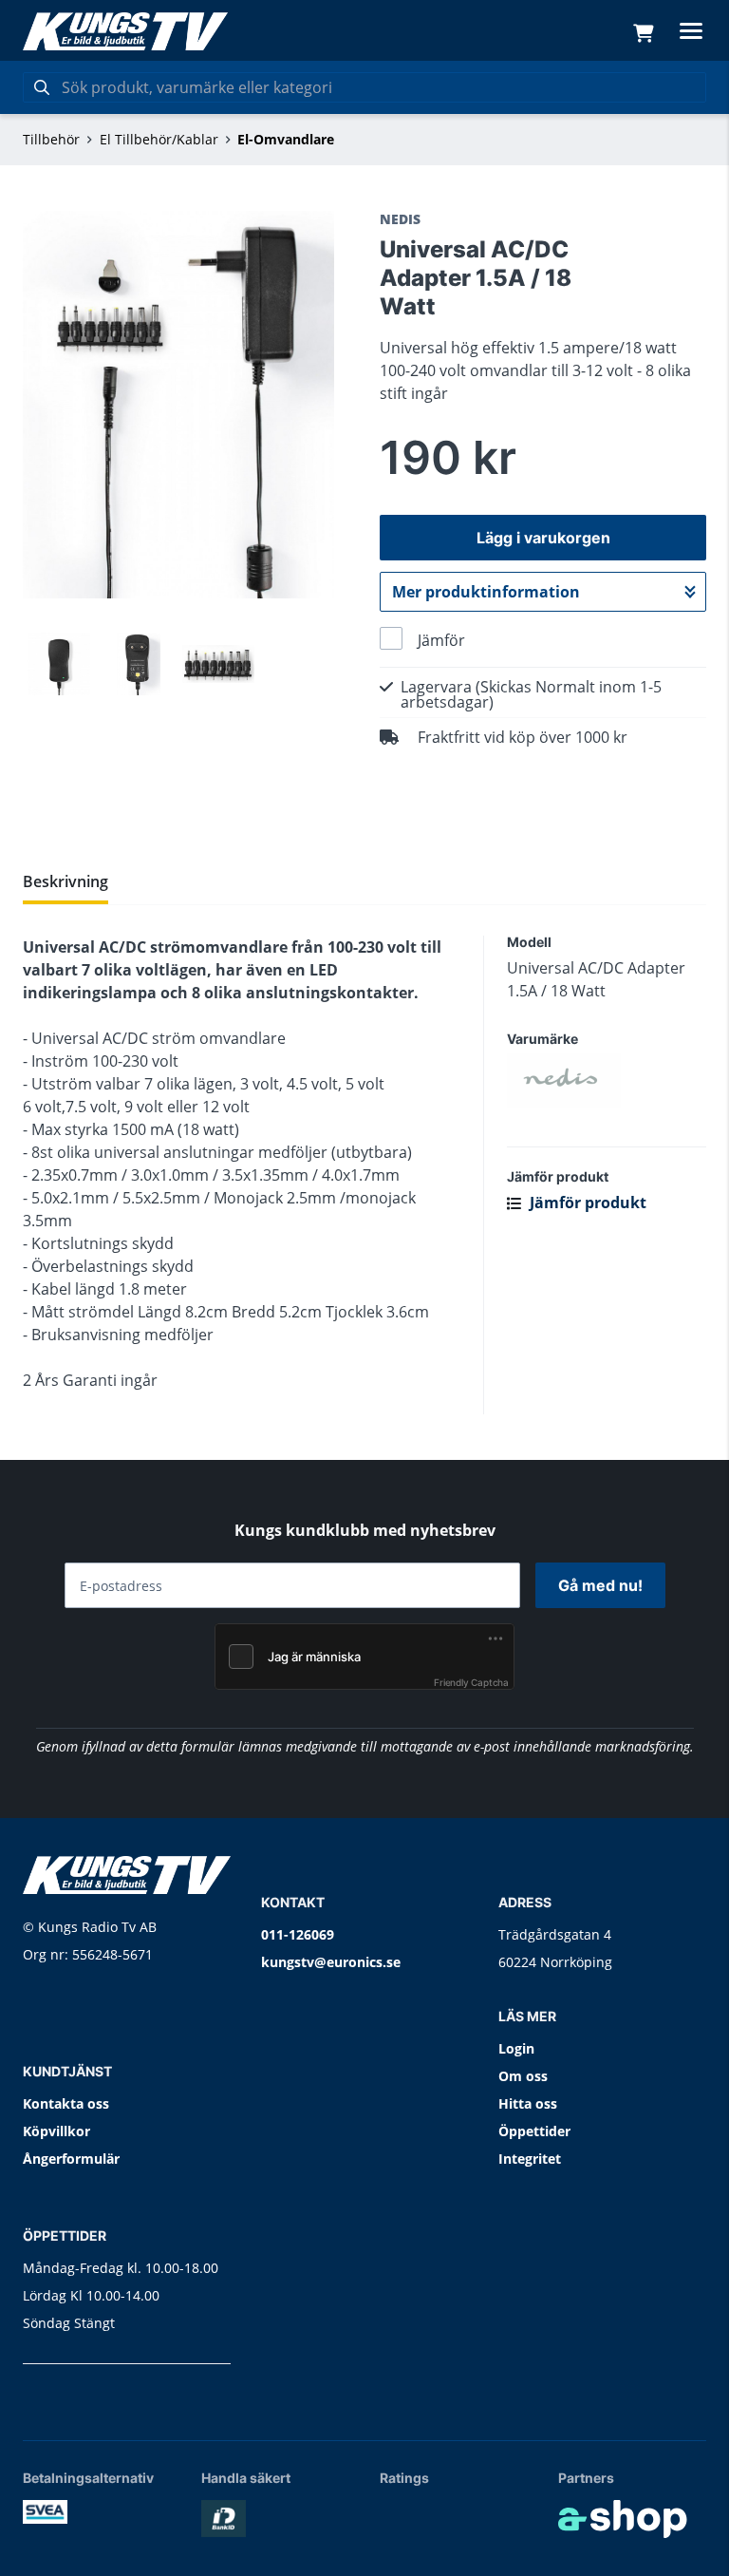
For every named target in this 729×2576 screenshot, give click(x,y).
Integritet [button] (530, 2159)
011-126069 (298, 1934)
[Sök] (42, 87)
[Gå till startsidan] (125, 31)
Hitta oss (528, 2103)
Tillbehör (51, 139)
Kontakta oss (66, 2103)
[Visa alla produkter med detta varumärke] (607, 1081)
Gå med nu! (600, 1585)
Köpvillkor (56, 2131)
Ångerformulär (71, 2159)
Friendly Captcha (471, 1682)
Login (516, 2048)
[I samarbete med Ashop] (623, 2519)
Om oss (523, 2076)
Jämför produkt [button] (586, 1203)
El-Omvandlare (286, 139)
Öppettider (534, 2131)
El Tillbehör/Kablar (159, 139)
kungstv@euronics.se (331, 1962)
